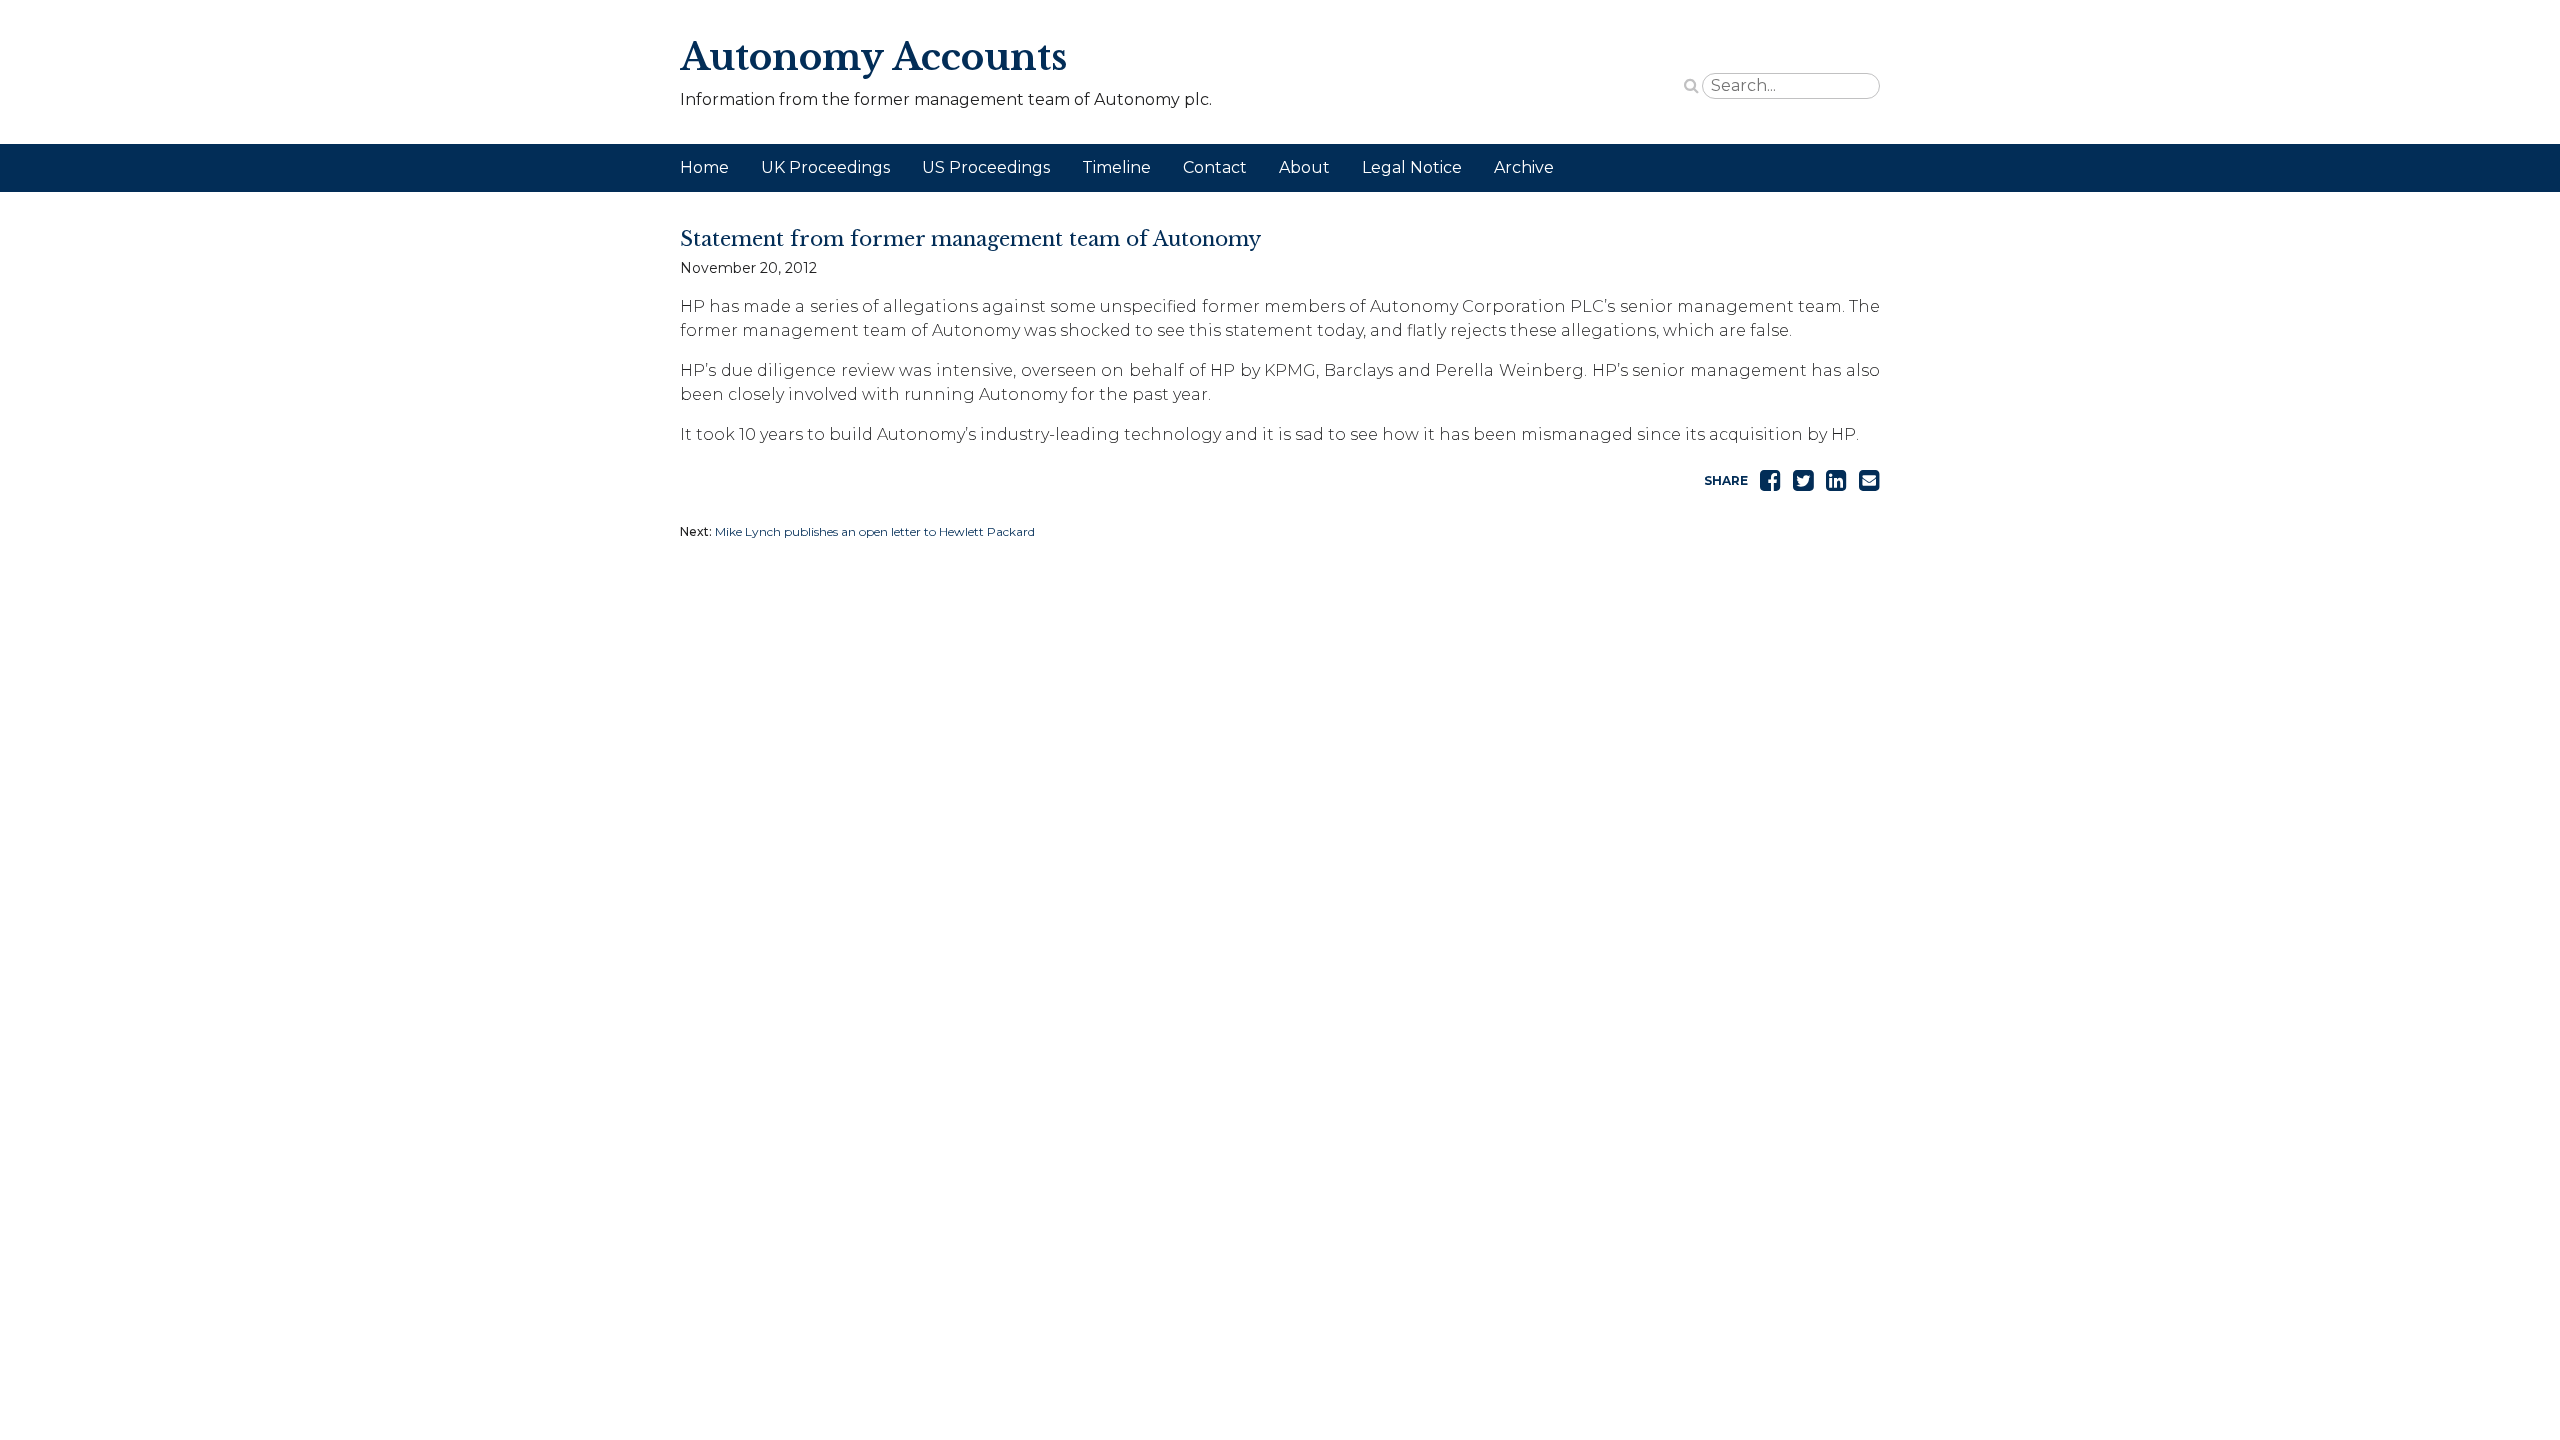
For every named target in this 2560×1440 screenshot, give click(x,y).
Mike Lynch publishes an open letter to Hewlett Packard (875, 531)
